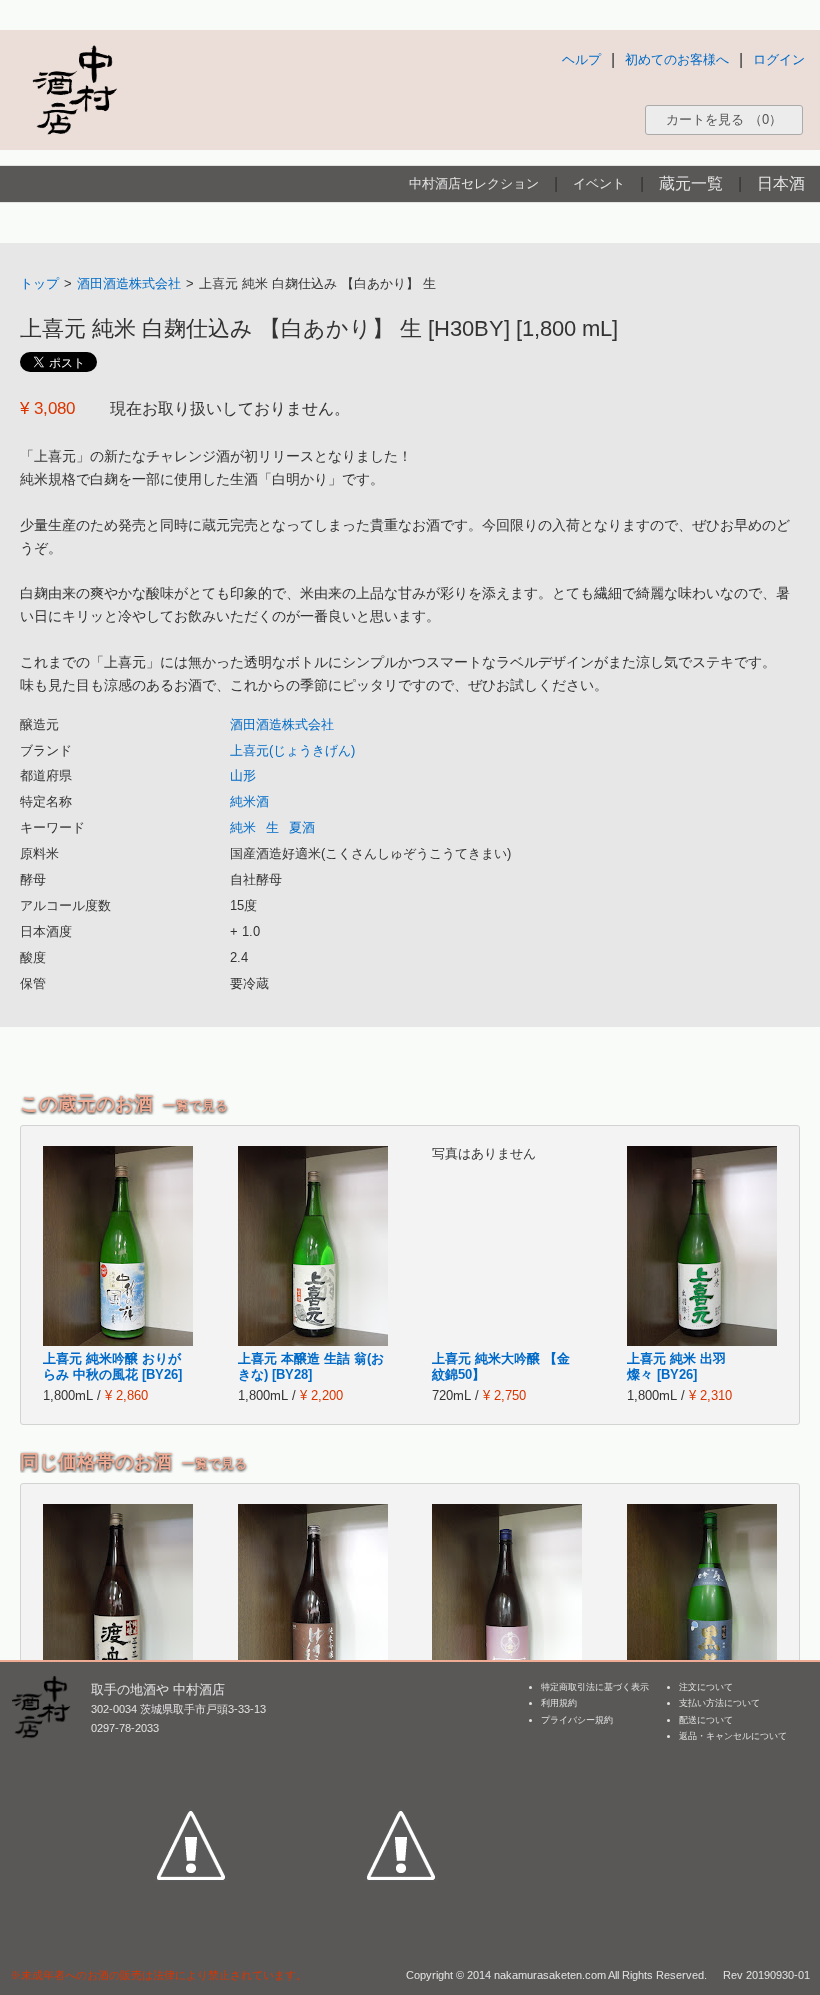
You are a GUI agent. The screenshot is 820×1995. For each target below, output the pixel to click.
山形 (243, 775)
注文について (706, 1687)
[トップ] (74, 89)
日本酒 (781, 183)
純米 (243, 827)
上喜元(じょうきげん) (292, 750)
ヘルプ (581, 59)
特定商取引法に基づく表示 (595, 1687)
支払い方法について (719, 1703)
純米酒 (249, 801)
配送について (706, 1720)
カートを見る (724, 119)
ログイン (779, 59)
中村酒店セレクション (474, 183)
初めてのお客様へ (677, 59)
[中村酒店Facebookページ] (191, 1753)
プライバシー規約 (577, 1720)
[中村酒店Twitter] (401, 1753)
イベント (599, 183)
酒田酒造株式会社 (129, 283)
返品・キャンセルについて (733, 1736)
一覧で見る (195, 1105)
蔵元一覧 (691, 183)
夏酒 (302, 827)
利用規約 (559, 1703)
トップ (39, 283)
